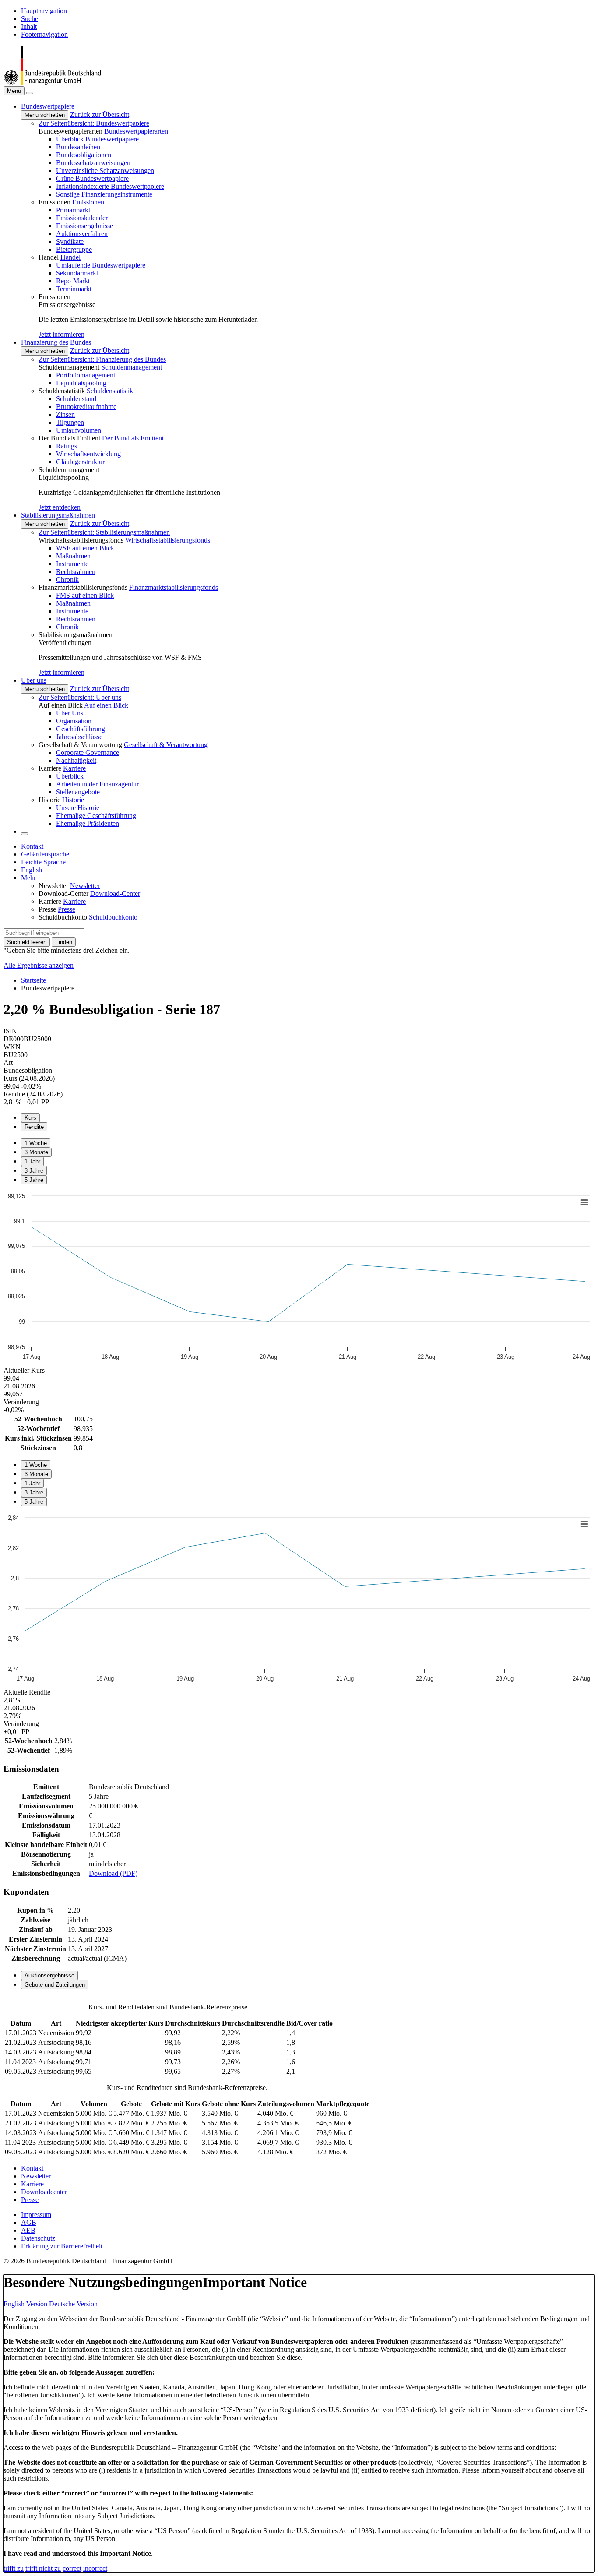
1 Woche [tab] (36, 1143)
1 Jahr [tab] (32, 1161)
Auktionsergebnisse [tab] (49, 1975)
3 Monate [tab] (36, 1152)
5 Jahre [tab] (34, 1180)
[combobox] (44, 933)
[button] (48, 106)
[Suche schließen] (30, 93)
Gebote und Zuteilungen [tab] (55, 1985)
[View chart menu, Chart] (584, 1202)
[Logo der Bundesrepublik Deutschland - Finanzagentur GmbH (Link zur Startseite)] (52, 82)
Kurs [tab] (30, 1118)
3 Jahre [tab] (34, 1171)
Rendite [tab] (34, 1127)
